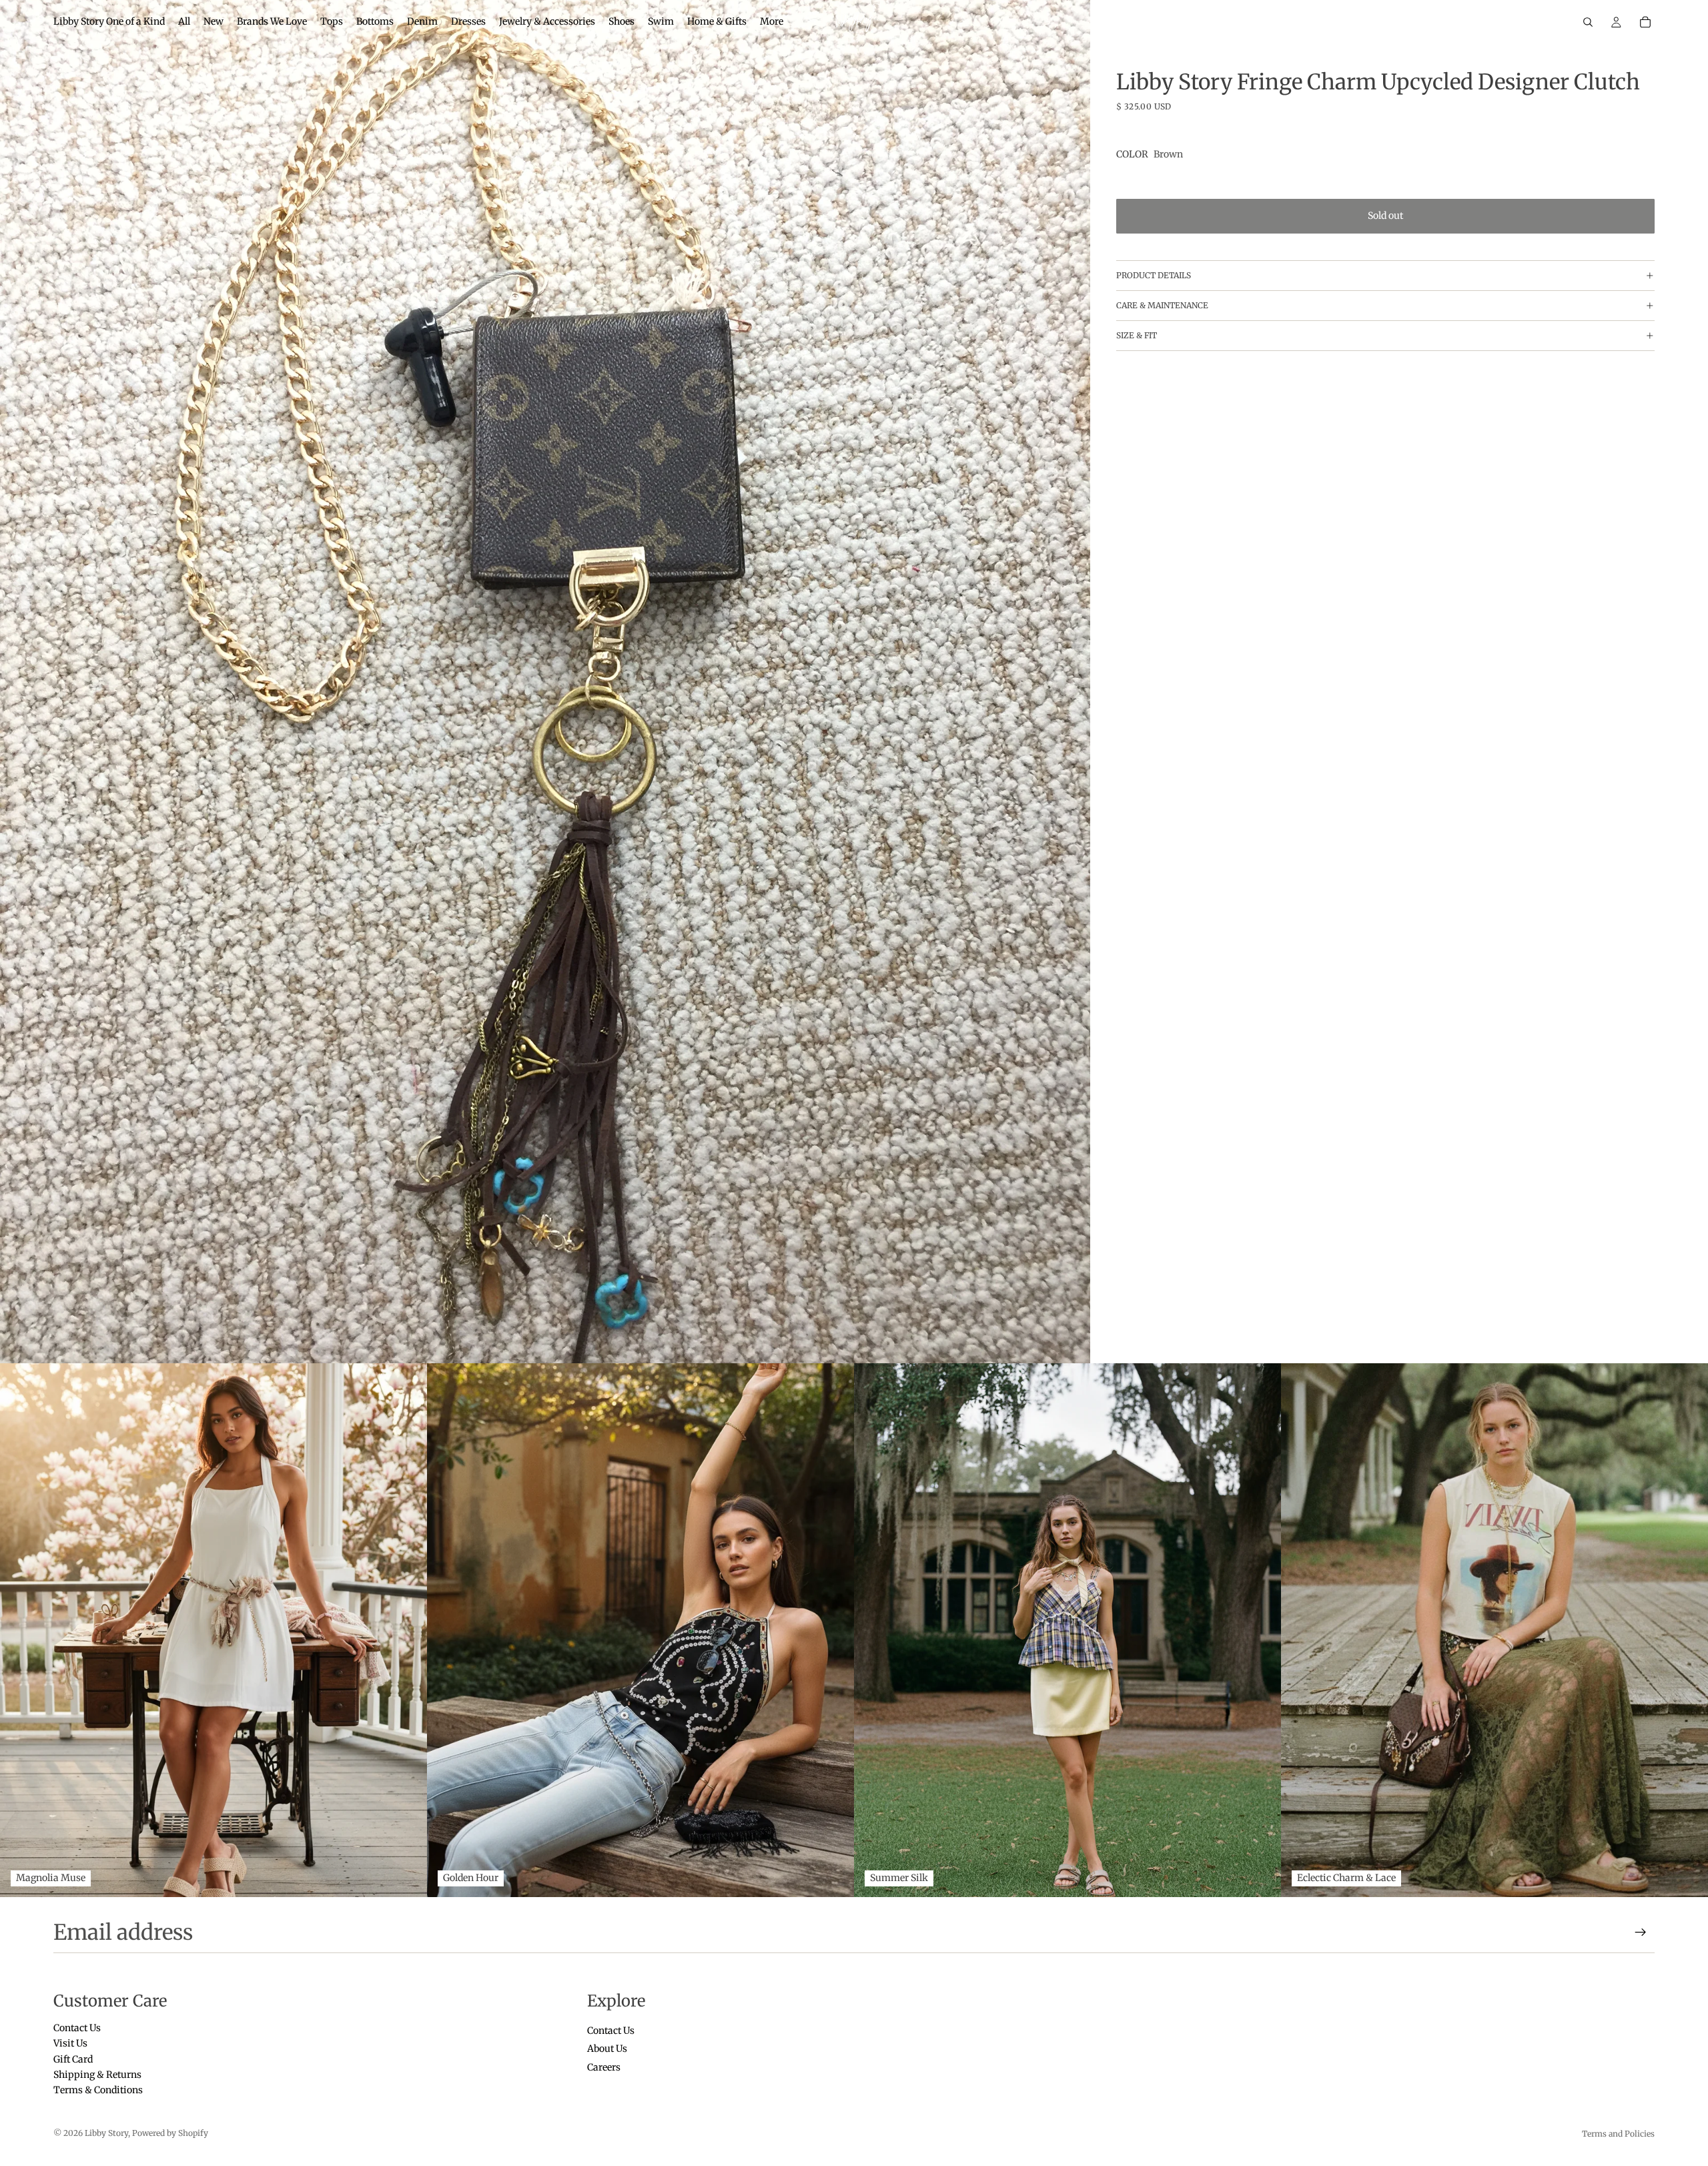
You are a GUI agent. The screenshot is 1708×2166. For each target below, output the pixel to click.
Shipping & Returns (97, 2075)
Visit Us (70, 2044)
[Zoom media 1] (545, 682)
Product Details (1154, 275)
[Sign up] (1641, 1932)
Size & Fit (1137, 335)
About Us (607, 2049)
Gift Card (73, 2059)
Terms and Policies (1618, 2134)
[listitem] (772, 22)
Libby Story (106, 2133)
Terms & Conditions (98, 2091)
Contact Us (77, 2028)
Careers (604, 2067)
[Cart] (1645, 22)
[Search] (1588, 22)
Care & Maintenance (1162, 305)
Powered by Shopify (170, 2133)
